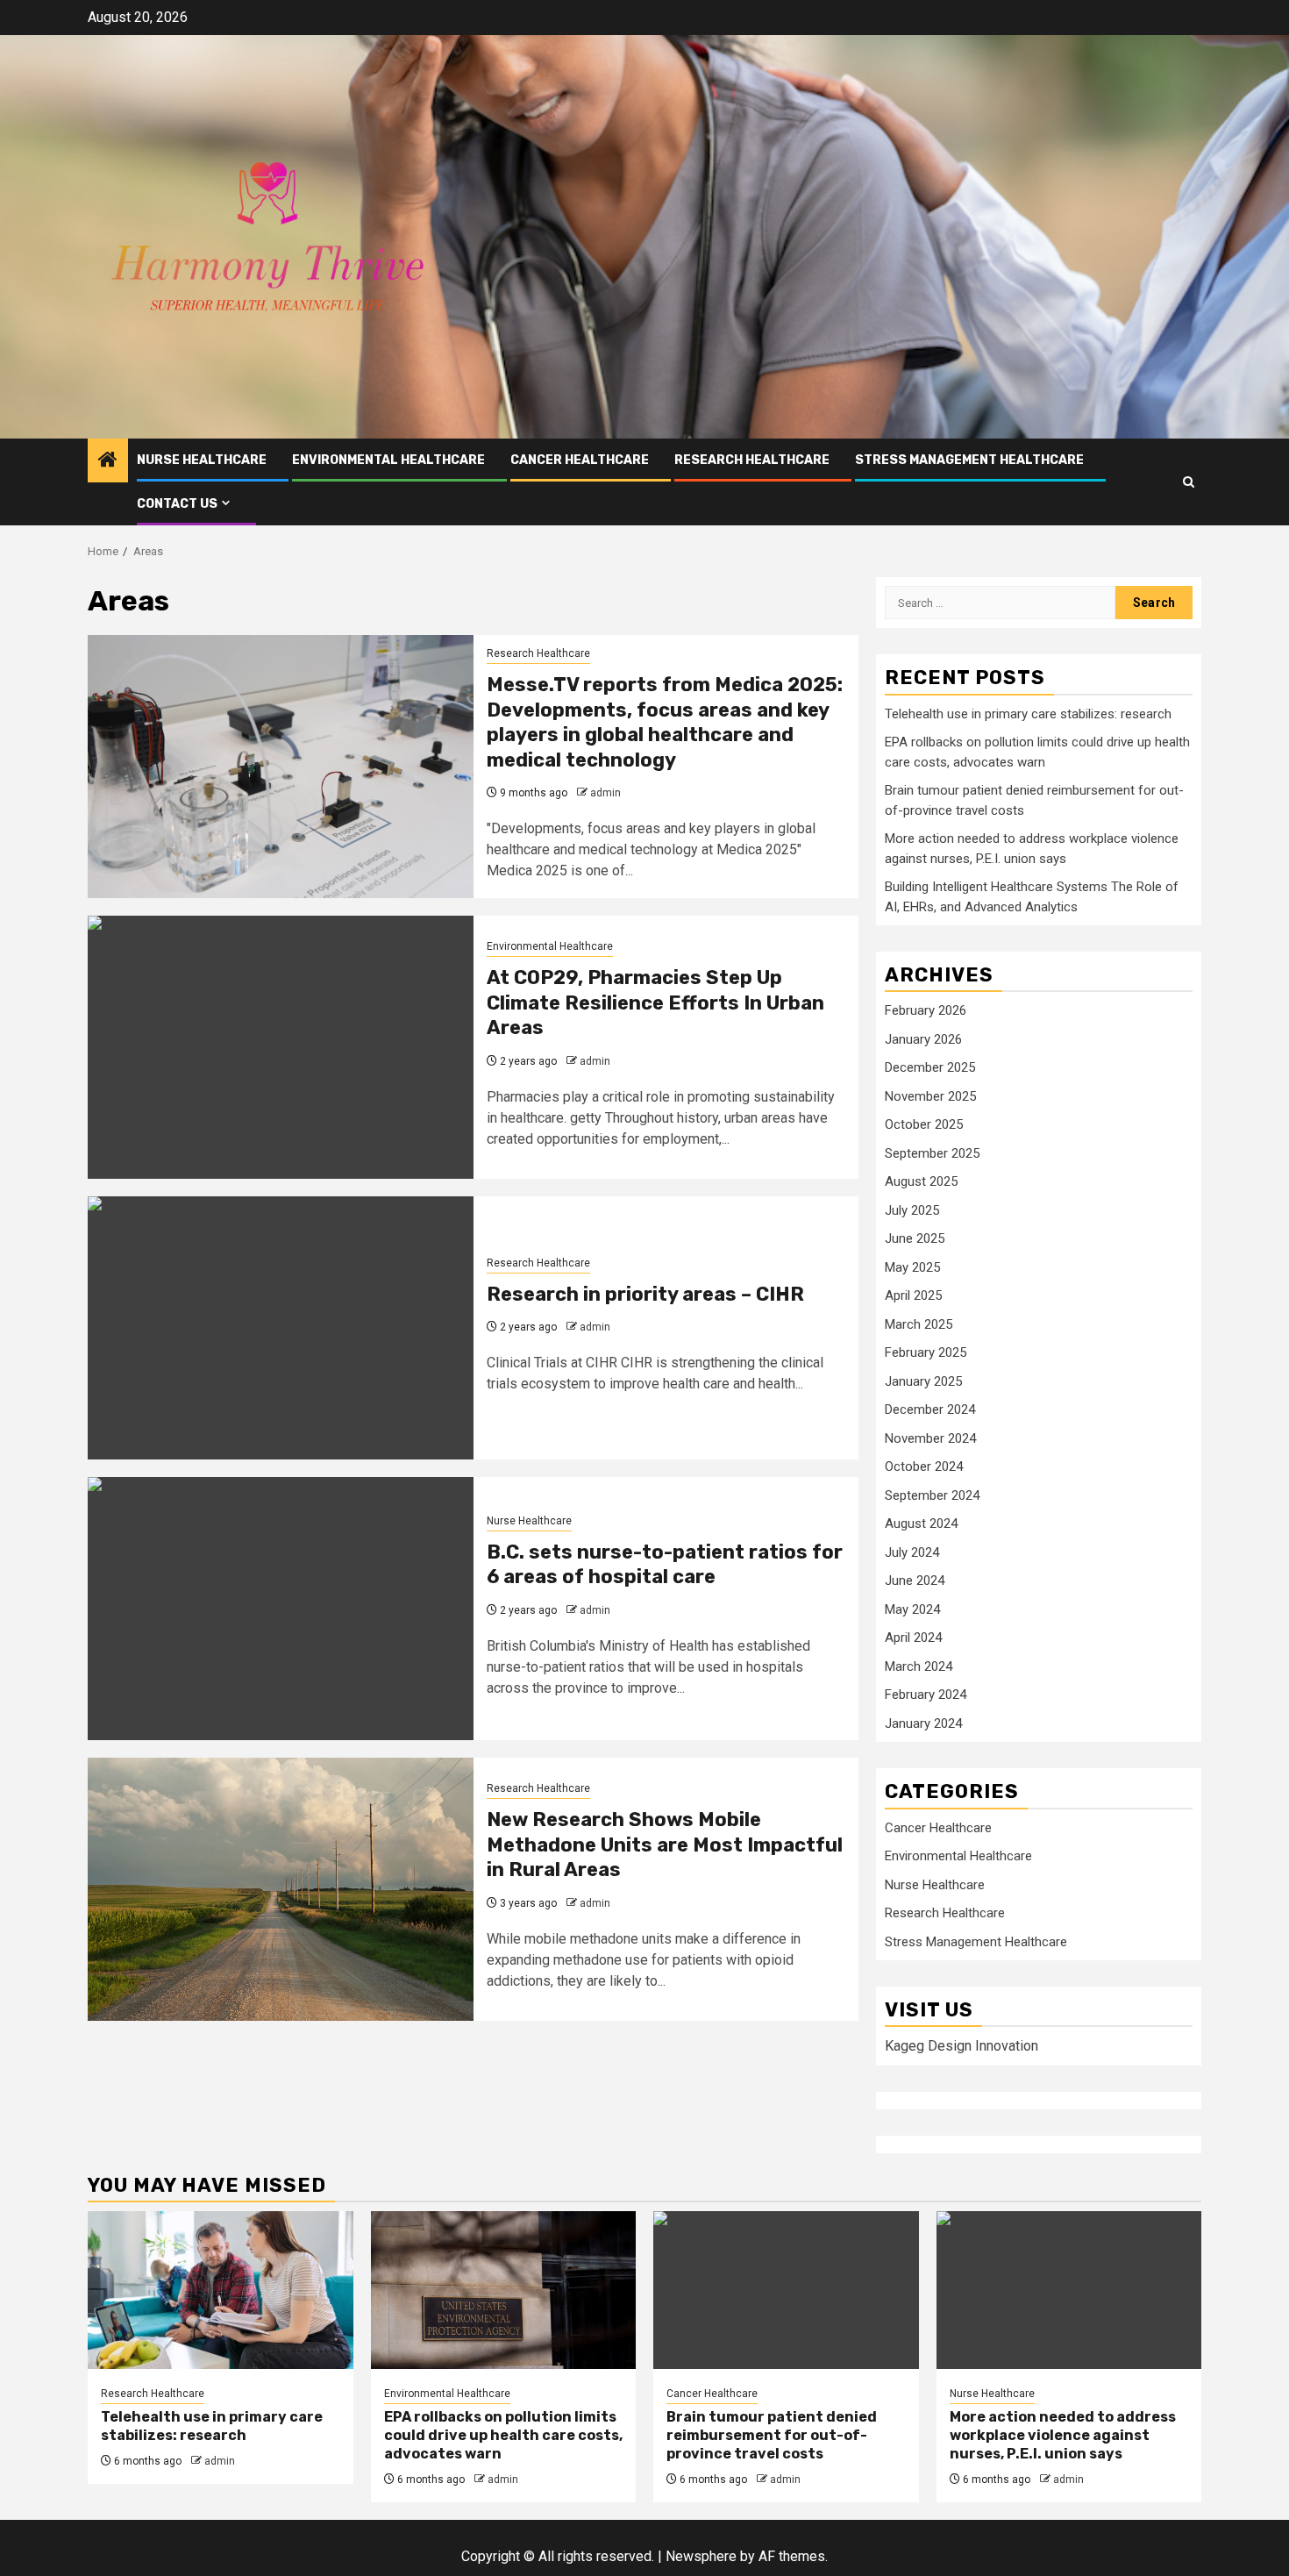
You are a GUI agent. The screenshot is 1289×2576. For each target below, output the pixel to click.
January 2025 (923, 1381)
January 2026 (923, 1039)
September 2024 (932, 1495)
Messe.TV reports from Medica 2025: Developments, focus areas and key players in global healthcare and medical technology (665, 722)
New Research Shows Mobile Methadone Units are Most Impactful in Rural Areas (665, 1845)
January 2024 (923, 1723)
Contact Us (177, 504)
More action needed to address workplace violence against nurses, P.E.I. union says (1063, 2435)
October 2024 (924, 1466)
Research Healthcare (752, 460)
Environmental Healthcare (388, 460)
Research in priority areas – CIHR (645, 1294)
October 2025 (924, 1124)
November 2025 (930, 1096)
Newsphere (701, 2556)
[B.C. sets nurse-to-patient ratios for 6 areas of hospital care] (281, 1609)
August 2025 (921, 1181)
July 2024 (912, 1552)
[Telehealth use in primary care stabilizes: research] (221, 2290)
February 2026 (926, 1010)
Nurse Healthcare (202, 460)
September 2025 (932, 1153)
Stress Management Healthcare (969, 460)
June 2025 (915, 1238)
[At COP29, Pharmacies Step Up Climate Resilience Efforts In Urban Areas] (281, 1047)
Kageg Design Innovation (961, 2046)
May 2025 (912, 1267)
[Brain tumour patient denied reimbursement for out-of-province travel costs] (786, 2290)
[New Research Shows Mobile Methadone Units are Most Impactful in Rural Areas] (281, 1889)
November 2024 (930, 1438)
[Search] (1189, 482)
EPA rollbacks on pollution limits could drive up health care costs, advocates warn (503, 2435)
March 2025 (919, 1324)
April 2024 (913, 1638)
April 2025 (913, 1295)
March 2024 (919, 1666)
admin (605, 793)
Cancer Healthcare (580, 460)
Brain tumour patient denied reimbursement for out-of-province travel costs (772, 2435)
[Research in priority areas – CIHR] (281, 1328)
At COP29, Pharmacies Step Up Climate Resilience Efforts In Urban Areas (655, 1003)
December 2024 (930, 1409)
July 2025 (912, 1210)
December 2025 (930, 1067)
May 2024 (912, 1609)
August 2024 (921, 1523)
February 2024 (926, 1695)
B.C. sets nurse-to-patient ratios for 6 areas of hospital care (665, 1565)
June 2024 (915, 1581)
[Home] (108, 461)
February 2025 (926, 1352)
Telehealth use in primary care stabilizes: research (1028, 714)
